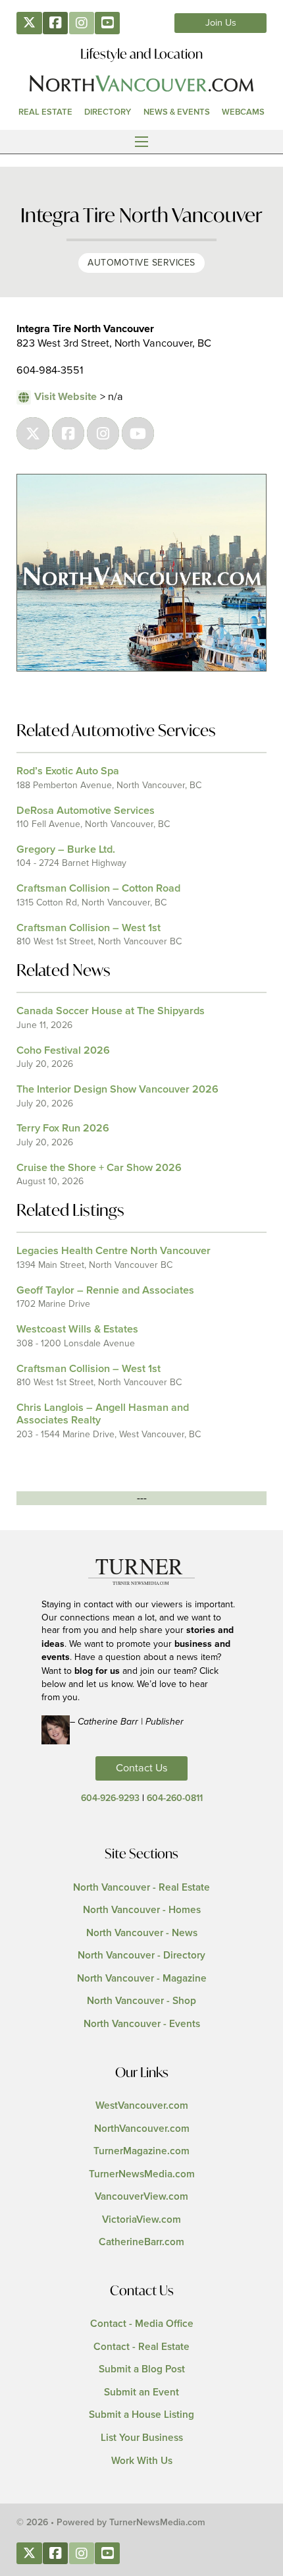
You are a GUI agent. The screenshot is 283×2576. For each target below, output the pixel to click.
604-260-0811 (175, 1798)
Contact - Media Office (142, 2324)
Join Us (221, 23)
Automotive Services (141, 263)
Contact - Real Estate (141, 2347)
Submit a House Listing (141, 2415)
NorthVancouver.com (142, 2129)
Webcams (243, 112)
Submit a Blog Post (142, 2369)
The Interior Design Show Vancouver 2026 (117, 1089)
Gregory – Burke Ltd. (66, 849)
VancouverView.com (141, 2197)
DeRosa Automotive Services (86, 811)
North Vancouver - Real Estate (141, 1888)
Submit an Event (141, 2392)
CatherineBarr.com (141, 2242)
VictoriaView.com (141, 2220)
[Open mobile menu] (141, 142)
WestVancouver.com (142, 2106)
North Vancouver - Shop (141, 2001)
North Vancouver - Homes (142, 1910)
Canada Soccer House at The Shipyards (111, 1011)
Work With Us (142, 2461)
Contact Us (142, 1768)
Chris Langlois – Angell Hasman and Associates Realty (103, 1414)
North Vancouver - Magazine (142, 1979)
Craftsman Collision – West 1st (89, 928)
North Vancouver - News (142, 1933)
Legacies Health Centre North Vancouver (114, 1251)
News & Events (177, 112)
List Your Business (142, 2438)
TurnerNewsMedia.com (142, 2174)
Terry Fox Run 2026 (63, 1128)
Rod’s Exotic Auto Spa (68, 771)
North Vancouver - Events (142, 2024)
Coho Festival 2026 (63, 1050)
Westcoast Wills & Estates (77, 1329)
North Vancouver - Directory (141, 1956)
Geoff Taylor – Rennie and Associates (105, 1290)
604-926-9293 (110, 1798)
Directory (108, 112)
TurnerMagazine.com (141, 2151)
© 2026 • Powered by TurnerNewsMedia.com (111, 2523)
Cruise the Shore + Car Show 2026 (99, 1168)
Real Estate (45, 112)
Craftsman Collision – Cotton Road (98, 888)
